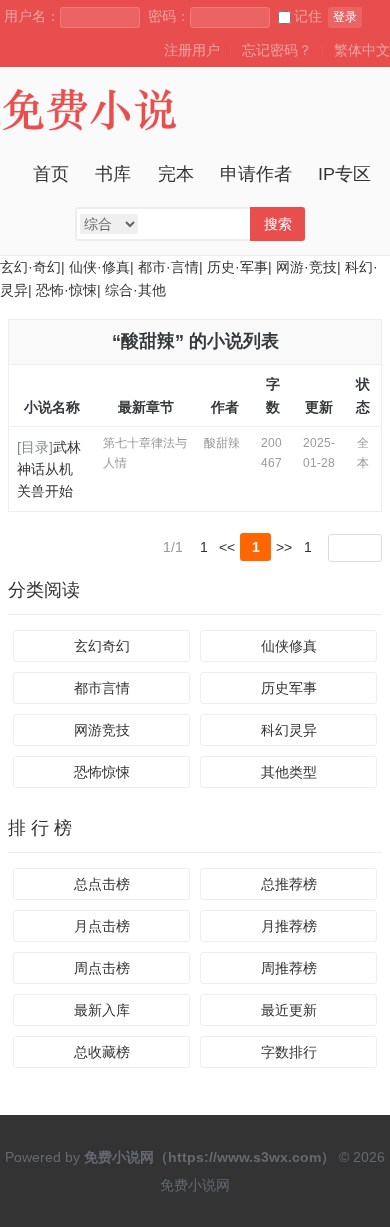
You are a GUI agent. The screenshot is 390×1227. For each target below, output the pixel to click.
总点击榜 (102, 884)
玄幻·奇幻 (30, 267)
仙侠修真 (289, 646)
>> (284, 547)
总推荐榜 (289, 884)
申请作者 (256, 174)
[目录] (35, 447)
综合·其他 (135, 290)
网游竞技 (102, 730)
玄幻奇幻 (102, 646)
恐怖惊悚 (102, 772)
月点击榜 (102, 926)
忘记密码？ (277, 50)
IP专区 (344, 174)
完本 (176, 174)
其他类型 (289, 772)
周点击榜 (102, 968)
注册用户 (192, 50)
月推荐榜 (289, 926)
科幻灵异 (289, 730)
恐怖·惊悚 (66, 290)
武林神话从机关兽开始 (49, 469)
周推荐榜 (289, 968)
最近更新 (289, 1010)
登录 (345, 17)
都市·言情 (168, 267)
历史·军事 (237, 267)
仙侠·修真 (99, 267)
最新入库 (102, 1010)
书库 (113, 174)
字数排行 (289, 1052)
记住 (308, 16)
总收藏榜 (102, 1052)
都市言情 (102, 688)
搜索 (278, 224)
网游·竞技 (306, 267)
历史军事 (289, 688)
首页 (51, 174)
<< (227, 547)
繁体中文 (362, 50)
